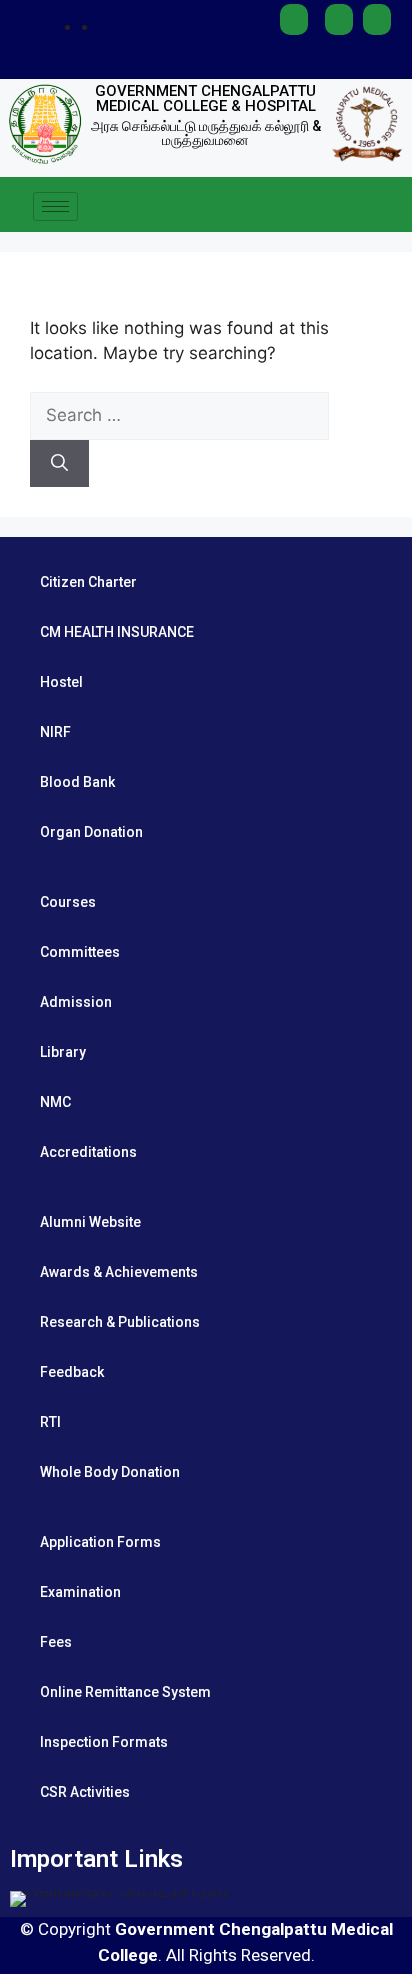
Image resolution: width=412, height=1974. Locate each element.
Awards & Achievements (119, 1272)
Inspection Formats (104, 1742)
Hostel (61, 682)
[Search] (59, 464)
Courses (68, 902)
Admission (76, 1002)
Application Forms (100, 1542)
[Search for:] (179, 415)
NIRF (55, 732)
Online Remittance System (125, 1692)
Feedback (72, 1372)
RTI (50, 1422)
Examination (80, 1592)
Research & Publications (120, 1322)
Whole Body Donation (110, 1472)
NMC (55, 1102)
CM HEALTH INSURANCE (117, 632)
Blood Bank (77, 782)
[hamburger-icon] (55, 206)
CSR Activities (85, 1792)
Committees (80, 952)
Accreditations (88, 1152)
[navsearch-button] (387, 207)
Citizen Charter (88, 582)
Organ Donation (91, 832)
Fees (56, 1642)
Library (63, 1052)
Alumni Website (90, 1222)
